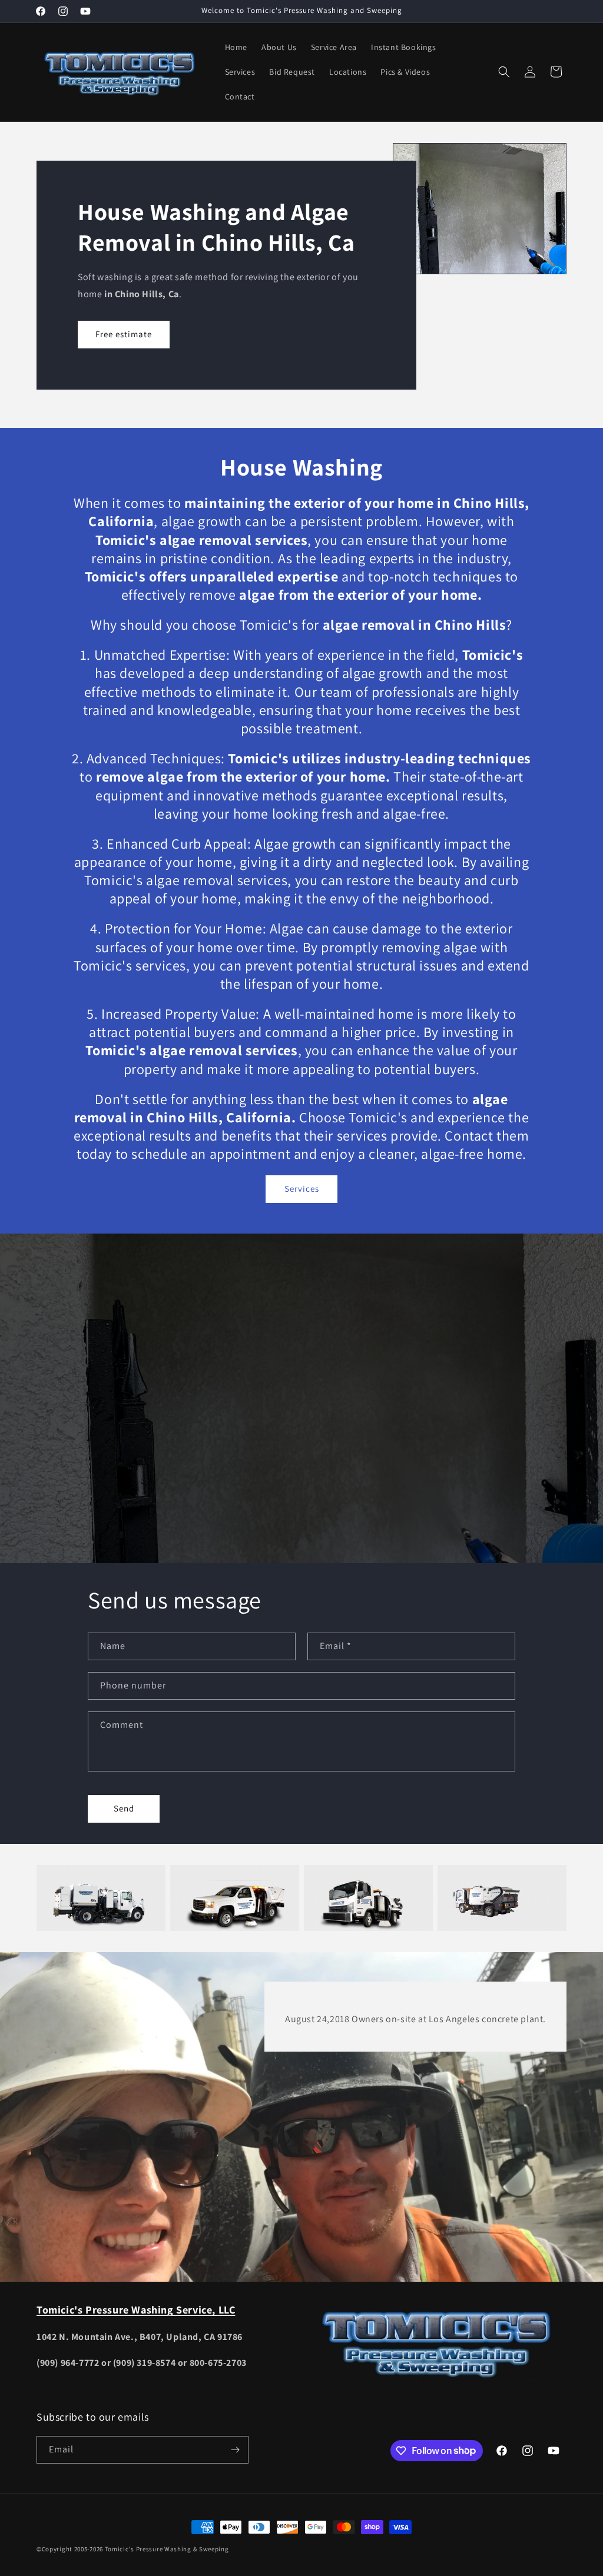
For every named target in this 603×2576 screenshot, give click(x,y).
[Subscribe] (235, 2450)
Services (302, 1189)
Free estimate (124, 334)
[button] (504, 72)
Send (124, 1808)
